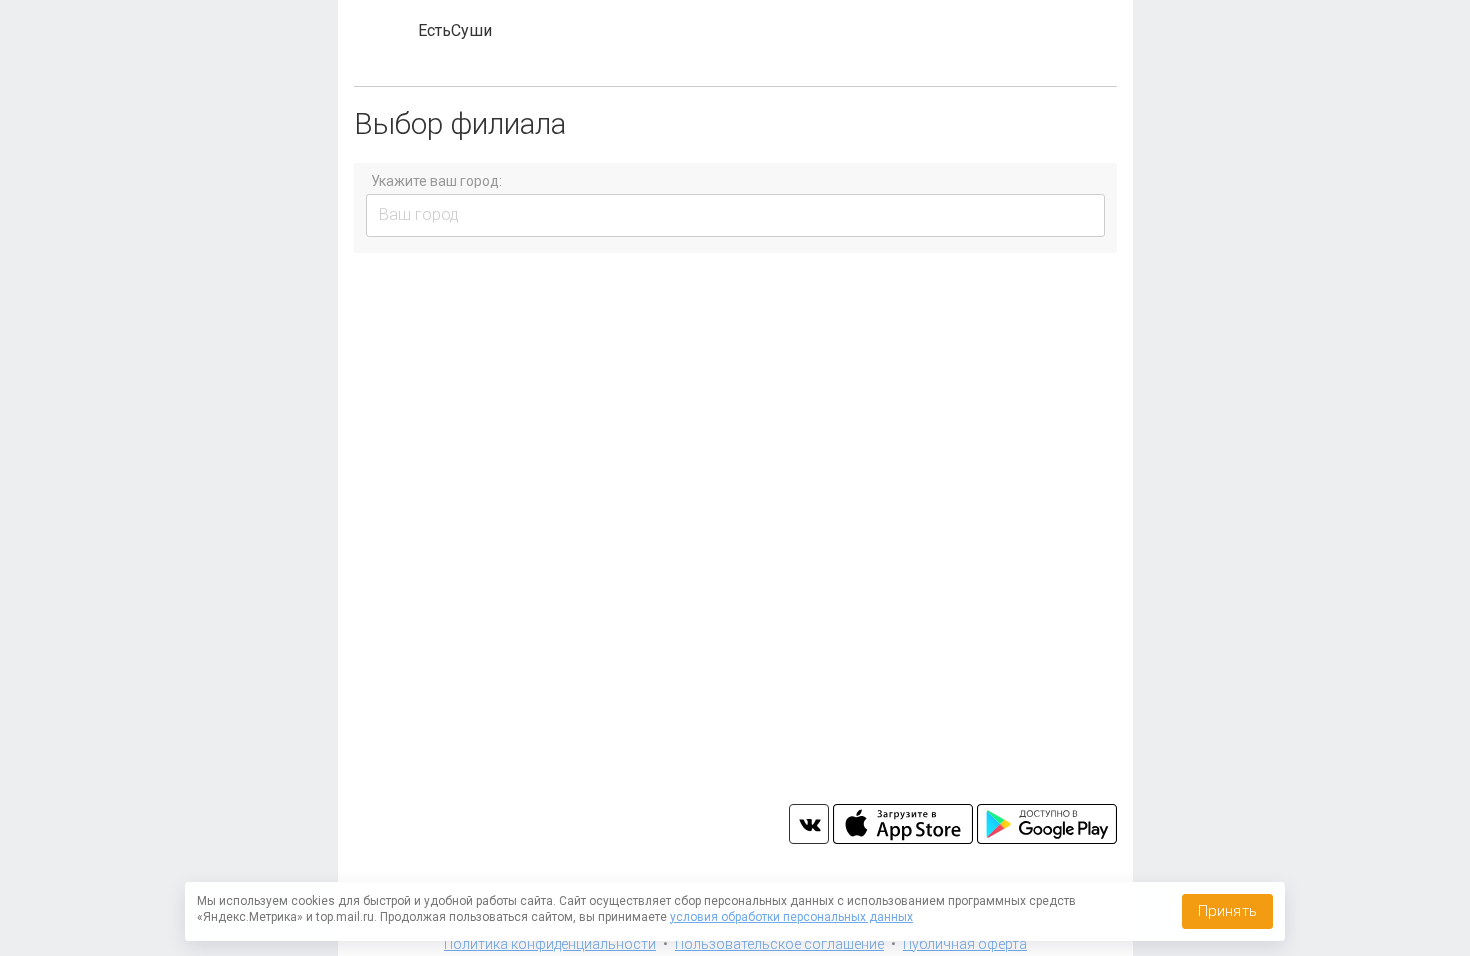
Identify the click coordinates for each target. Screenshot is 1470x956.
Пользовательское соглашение (779, 944)
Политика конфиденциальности (550, 944)
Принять (1227, 911)
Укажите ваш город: (436, 181)
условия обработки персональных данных (791, 917)
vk (809, 824)
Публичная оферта (965, 944)
